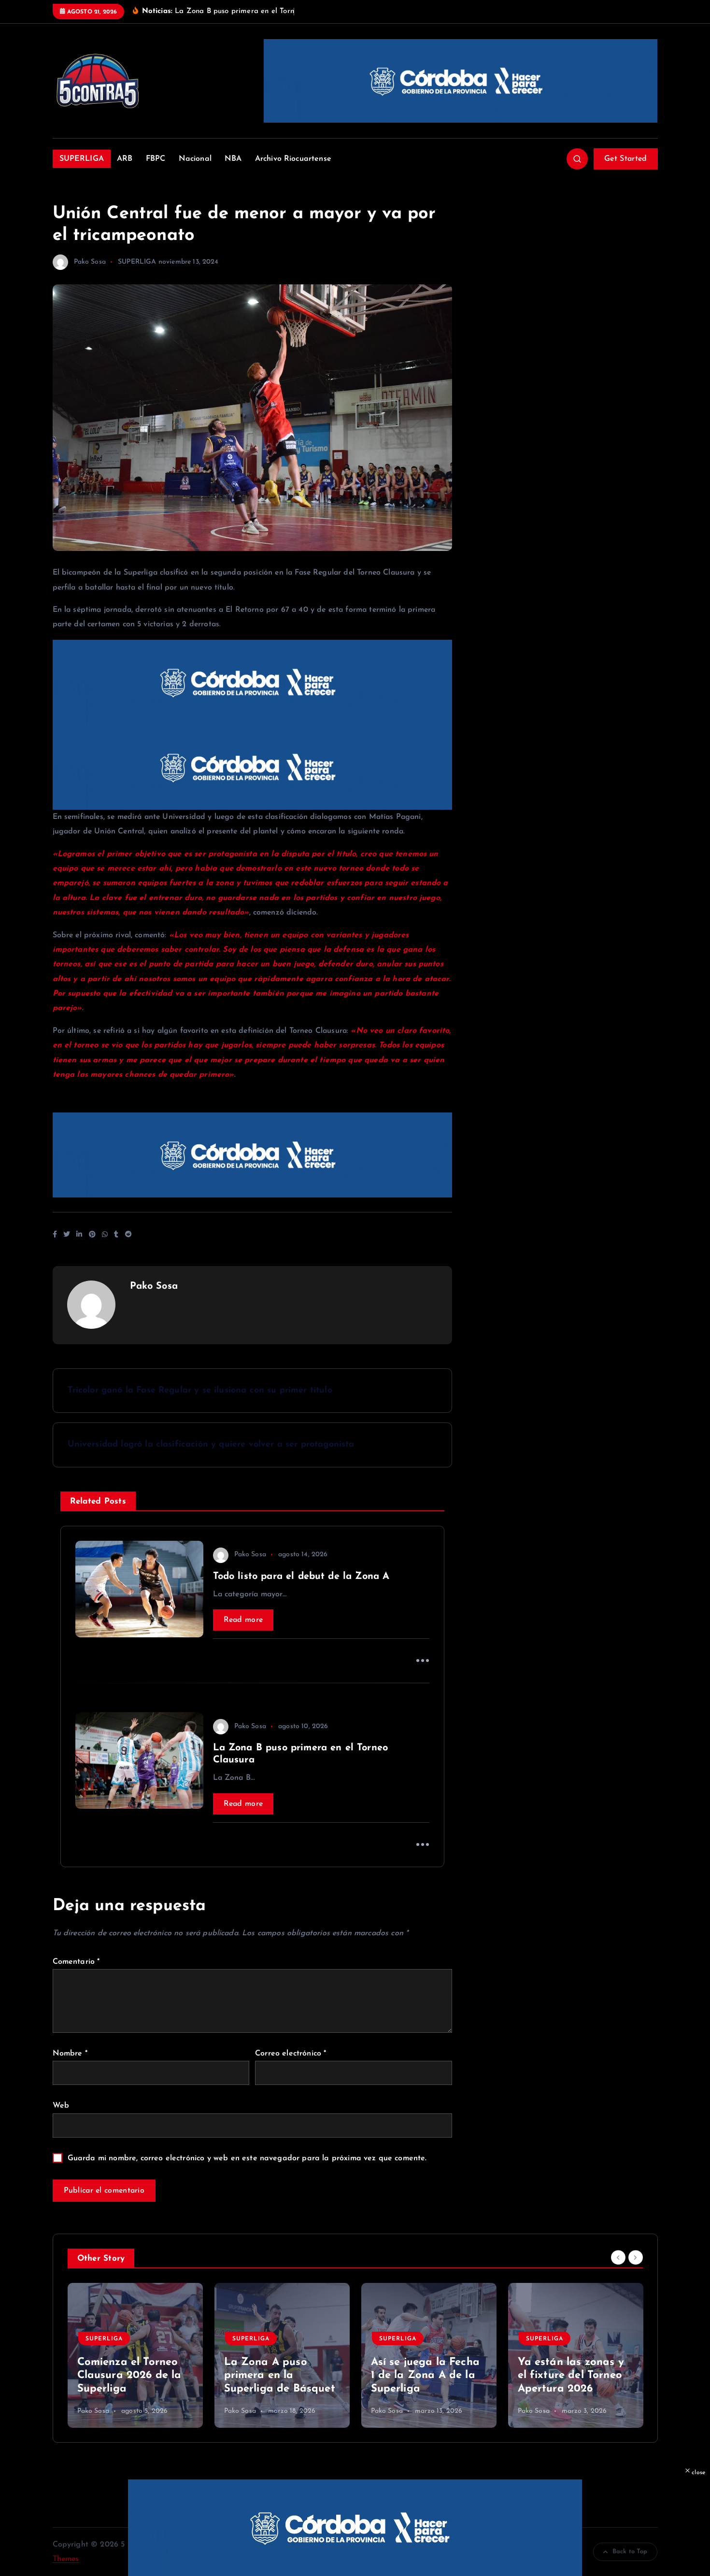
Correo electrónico (291, 2054)
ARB (125, 159)
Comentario (76, 1962)
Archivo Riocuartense (293, 159)
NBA (233, 159)
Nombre (70, 2054)
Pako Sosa (90, 262)
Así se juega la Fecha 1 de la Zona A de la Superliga (425, 2376)
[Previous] (618, 2258)
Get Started (625, 159)
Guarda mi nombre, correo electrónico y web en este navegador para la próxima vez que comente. (247, 2158)
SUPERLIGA (82, 159)
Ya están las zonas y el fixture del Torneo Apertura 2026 (571, 2376)
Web (61, 2106)
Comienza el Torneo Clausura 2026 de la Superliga (129, 2376)
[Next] (636, 2258)
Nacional (195, 159)
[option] (135, 2355)
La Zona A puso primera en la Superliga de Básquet (280, 2376)
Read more (243, 1620)
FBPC (156, 159)
